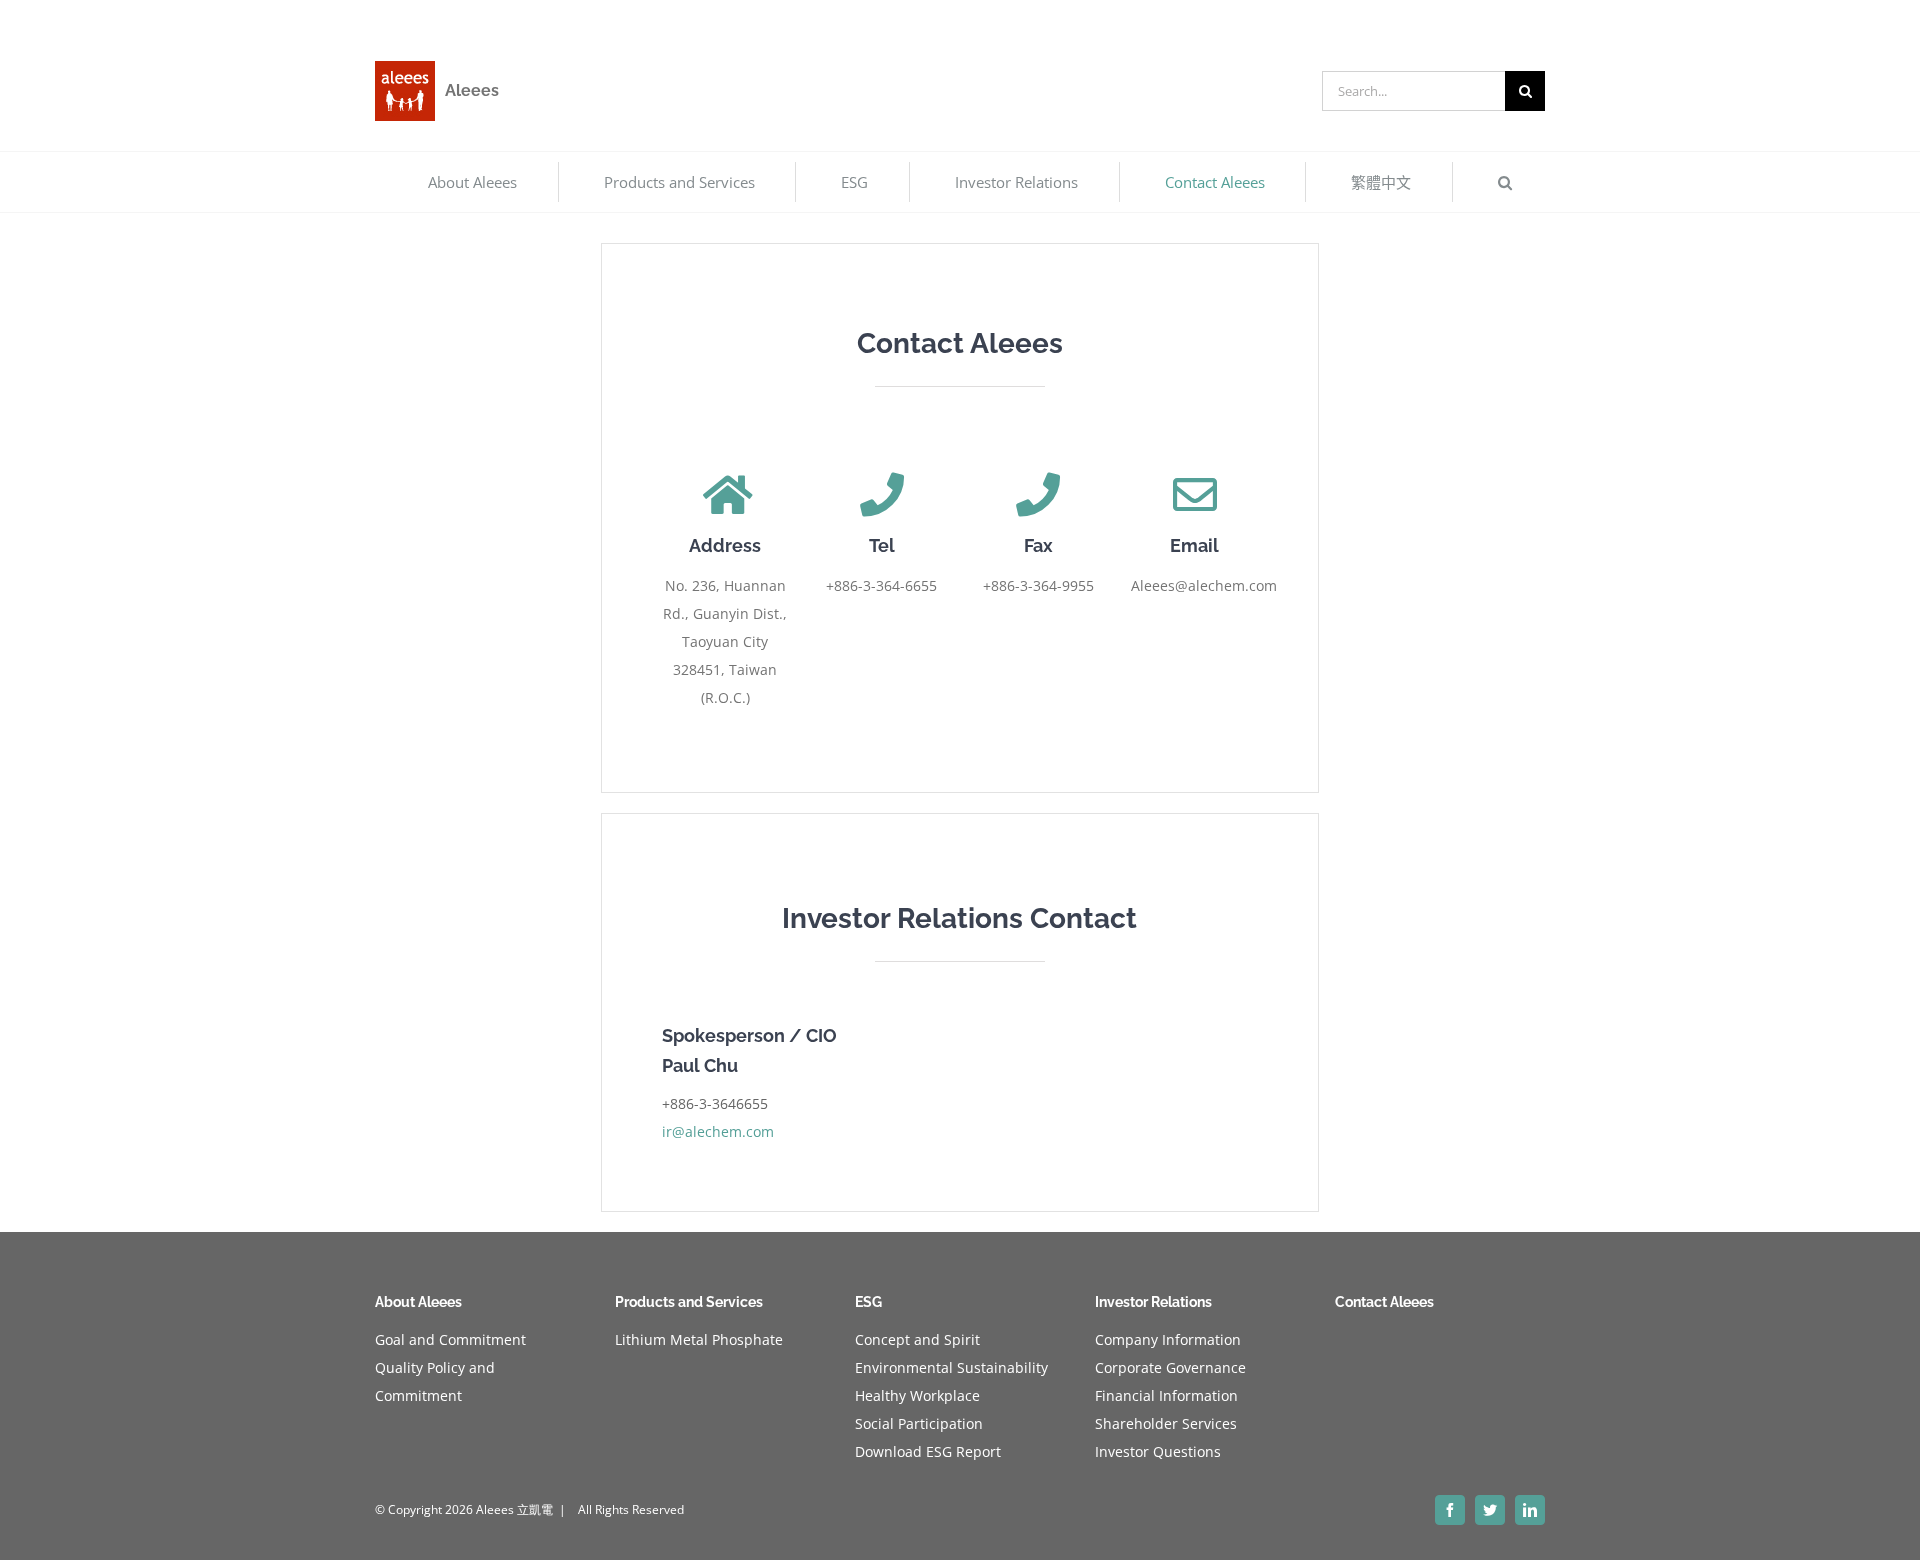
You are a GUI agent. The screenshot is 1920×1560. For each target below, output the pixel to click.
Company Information (1168, 1339)
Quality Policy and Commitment (435, 1381)
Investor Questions (1158, 1451)
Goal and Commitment (450, 1339)
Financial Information (1166, 1395)
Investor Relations (1153, 1302)
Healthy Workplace (917, 1395)
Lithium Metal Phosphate (699, 1339)
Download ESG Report (928, 1451)
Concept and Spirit (917, 1339)
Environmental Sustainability (951, 1367)
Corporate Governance (1170, 1367)
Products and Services (689, 1302)
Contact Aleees (1384, 1302)
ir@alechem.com (718, 1131)
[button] (1505, 182)
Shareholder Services (1166, 1423)
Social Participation (919, 1423)
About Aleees (418, 1302)
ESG (868, 1302)
